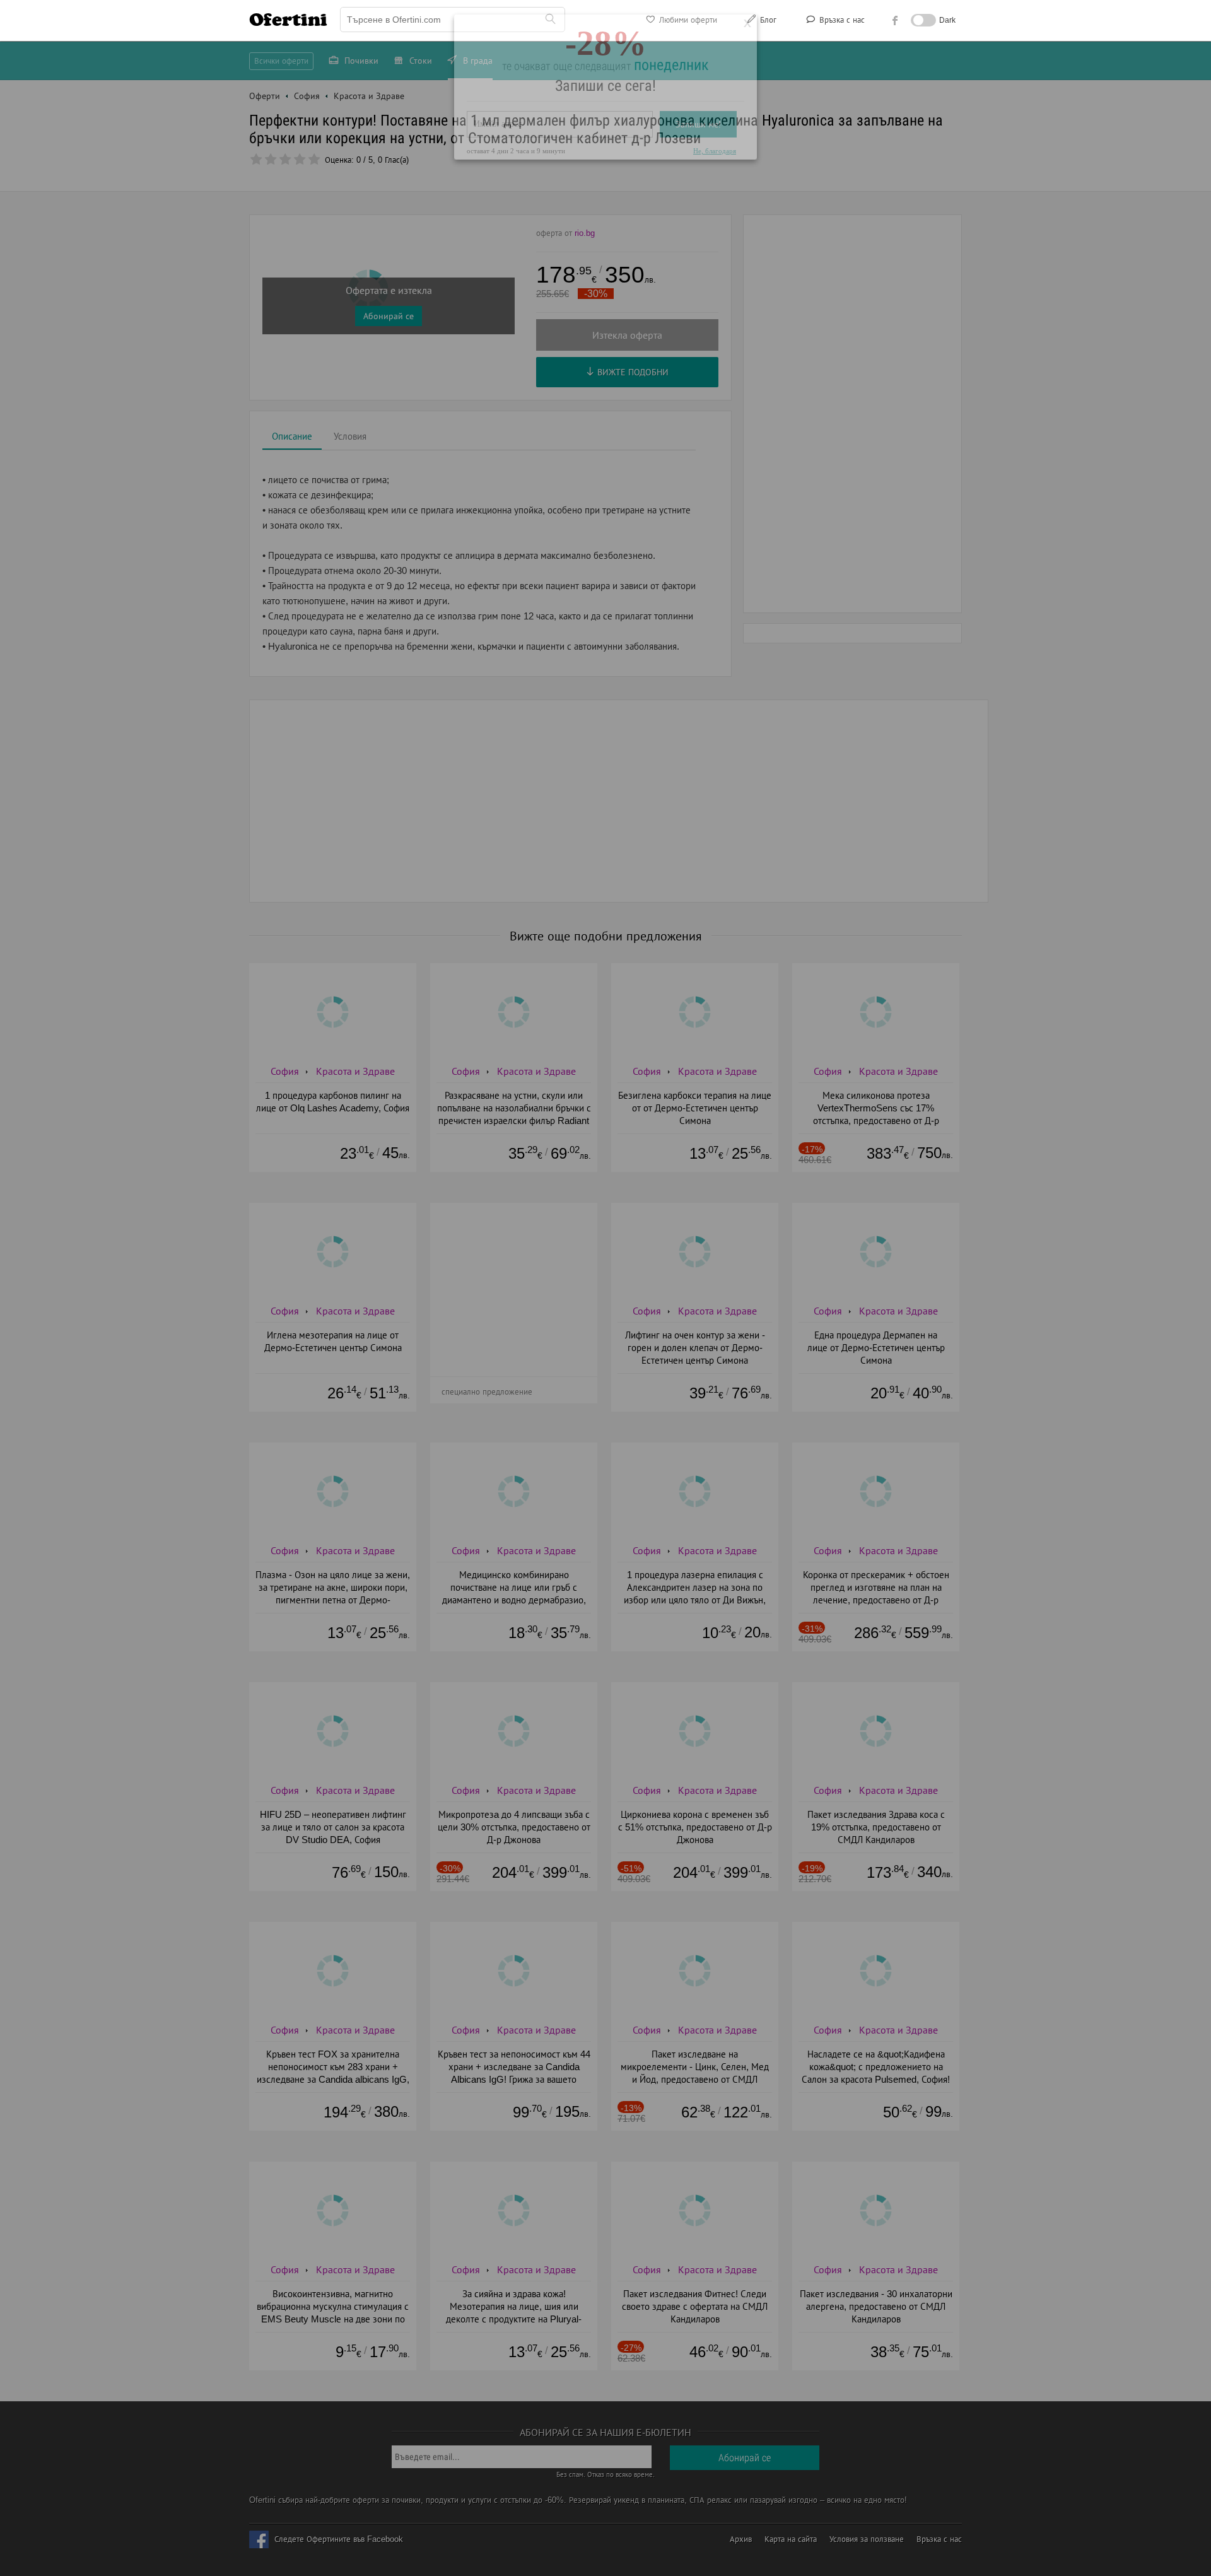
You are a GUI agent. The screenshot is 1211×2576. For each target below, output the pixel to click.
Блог (767, 20)
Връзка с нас (841, 20)
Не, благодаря (715, 199)
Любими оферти (687, 20)
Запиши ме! (698, 173)
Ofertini (288, 20)
